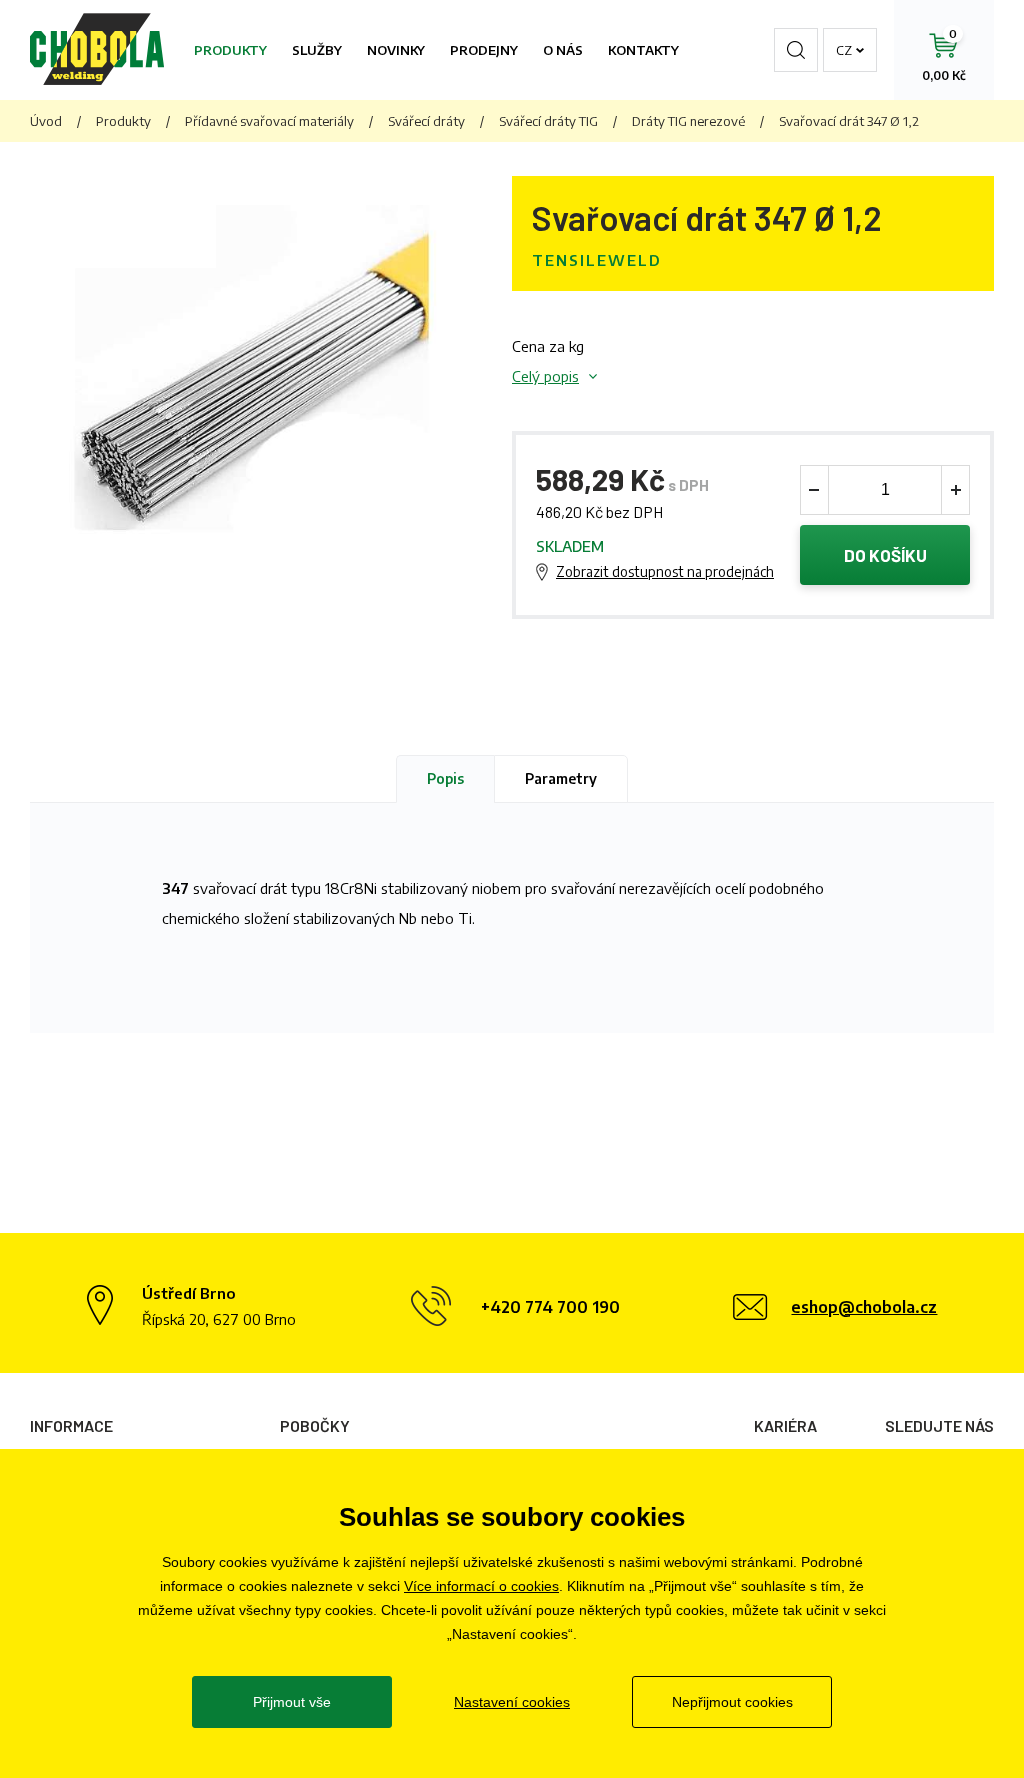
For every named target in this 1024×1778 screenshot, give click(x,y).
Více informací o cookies (481, 1586)
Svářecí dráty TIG (548, 121)
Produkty (230, 50)
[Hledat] (796, 50)
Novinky (396, 50)
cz (844, 50)
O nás (563, 50)
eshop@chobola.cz (864, 1307)
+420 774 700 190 (550, 1307)
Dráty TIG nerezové (688, 121)
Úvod (46, 121)
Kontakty (643, 50)
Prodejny (484, 50)
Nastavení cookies (512, 1702)
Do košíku (885, 555)
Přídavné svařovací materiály (269, 121)
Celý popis (545, 376)
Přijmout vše (292, 1702)
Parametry (561, 778)
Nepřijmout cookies (732, 1702)
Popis (445, 778)
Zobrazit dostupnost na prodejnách (665, 571)
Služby (317, 50)
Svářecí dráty (426, 121)
